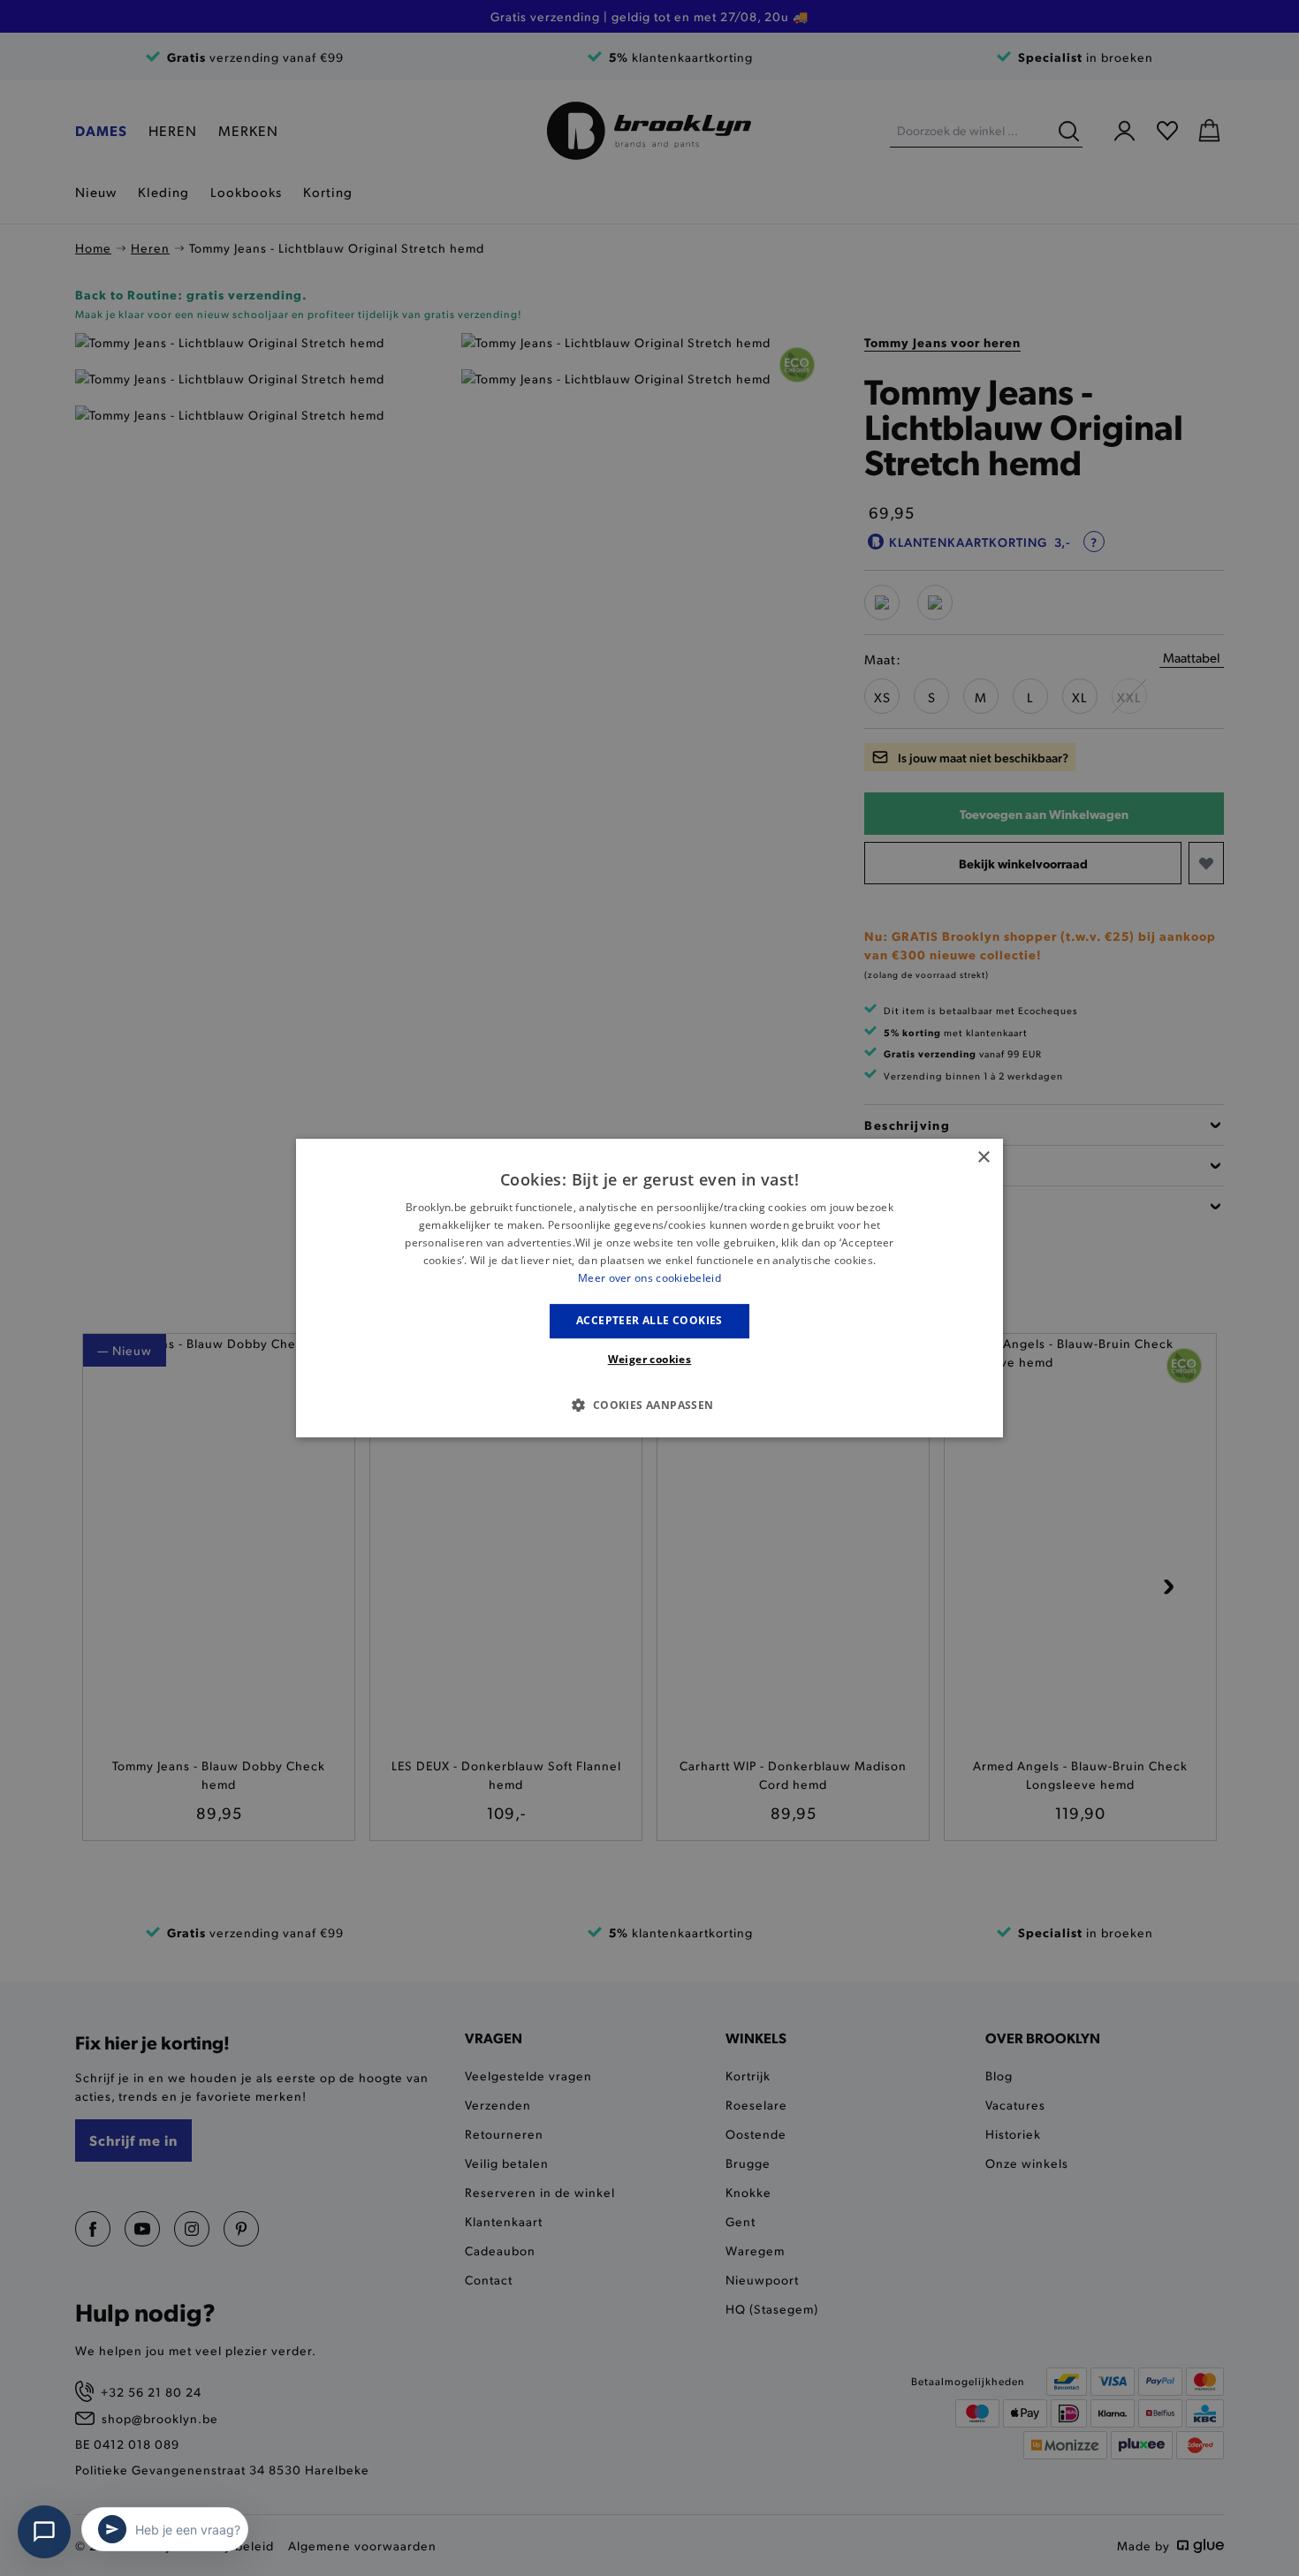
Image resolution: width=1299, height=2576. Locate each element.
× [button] (983, 1158)
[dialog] (649, 1288)
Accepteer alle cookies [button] (649, 1320)
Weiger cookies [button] (650, 1359)
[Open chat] (44, 2532)
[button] (649, 1405)
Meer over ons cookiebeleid (649, 1278)
